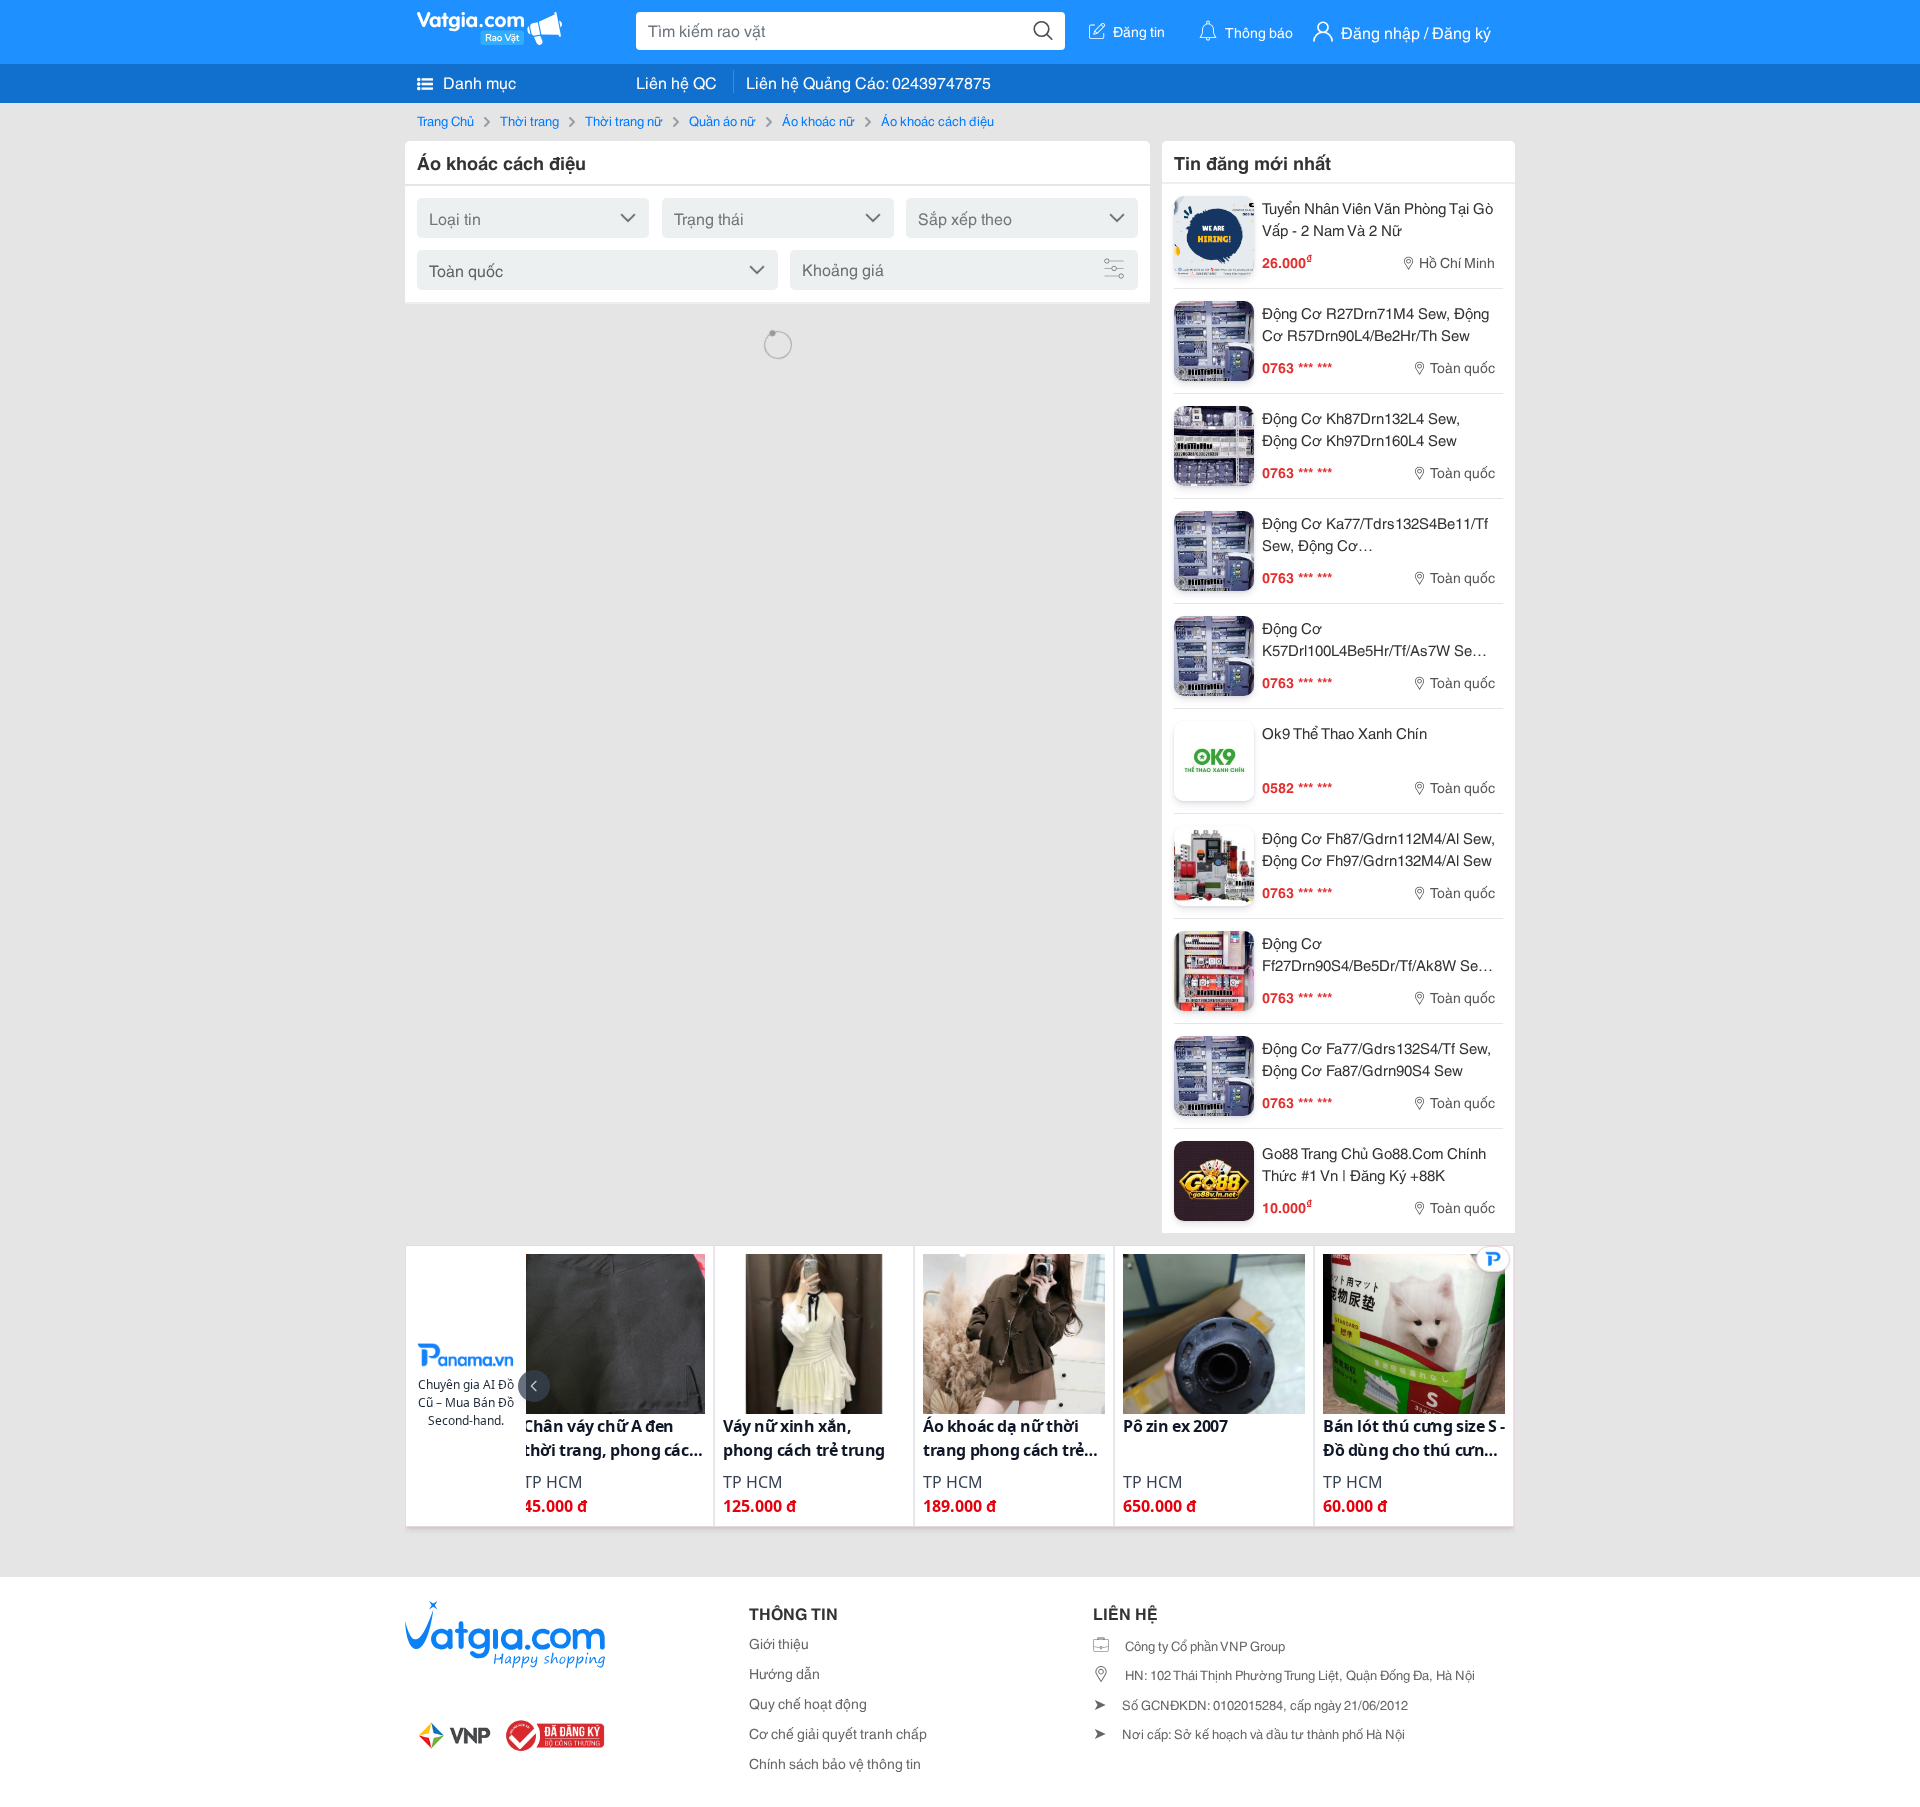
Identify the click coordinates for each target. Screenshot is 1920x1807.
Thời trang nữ (624, 120)
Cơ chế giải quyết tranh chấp (838, 1733)
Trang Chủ (445, 120)
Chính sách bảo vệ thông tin (835, 1763)
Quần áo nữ (722, 120)
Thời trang (529, 120)
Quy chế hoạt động (808, 1703)
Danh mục (477, 81)
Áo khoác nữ (818, 120)
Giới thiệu (779, 1643)
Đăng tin (1139, 31)
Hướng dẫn (784, 1673)
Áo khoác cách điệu (937, 120)
